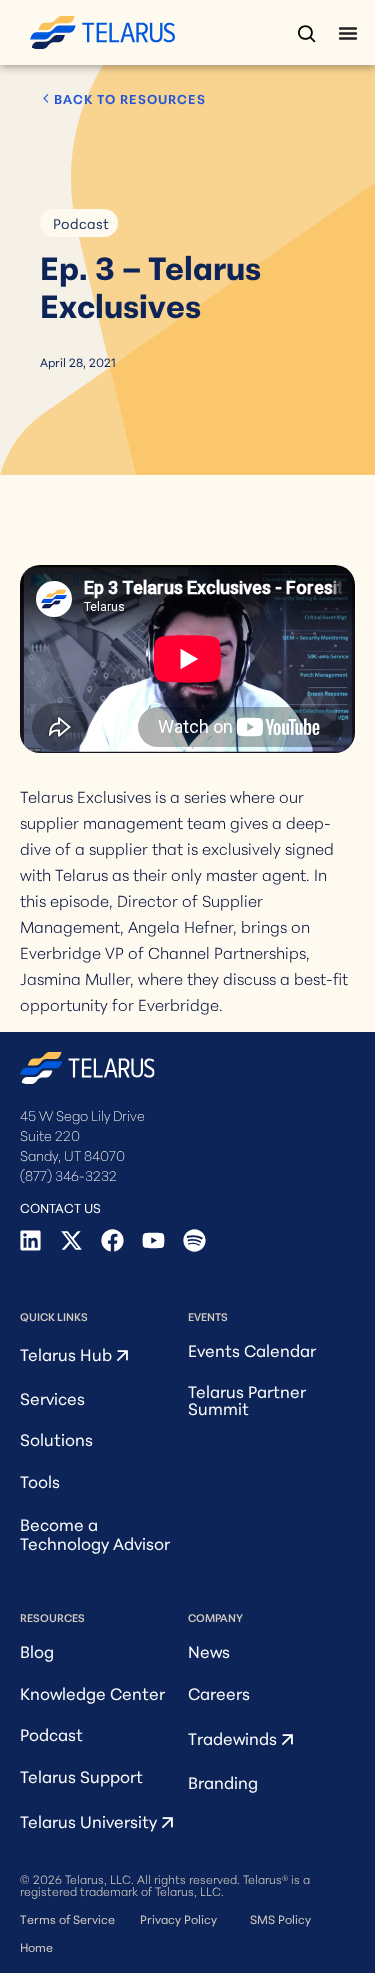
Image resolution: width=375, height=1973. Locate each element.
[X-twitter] (71, 1240)
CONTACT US (60, 1207)
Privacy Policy (178, 1918)
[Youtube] (153, 1240)
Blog (37, 1650)
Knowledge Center (92, 1692)
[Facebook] (112, 1240)
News (209, 1650)
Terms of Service (67, 1918)
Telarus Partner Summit (247, 1399)
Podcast (81, 223)
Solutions (56, 1438)
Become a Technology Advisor (95, 1533)
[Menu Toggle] (348, 33)
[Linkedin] (30, 1240)
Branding (223, 1781)
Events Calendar (252, 1349)
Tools (40, 1480)
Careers (219, 1692)
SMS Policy (280, 1918)
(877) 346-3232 (68, 1175)
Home (36, 1946)
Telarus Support (81, 1775)
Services (52, 1397)
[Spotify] (194, 1240)
